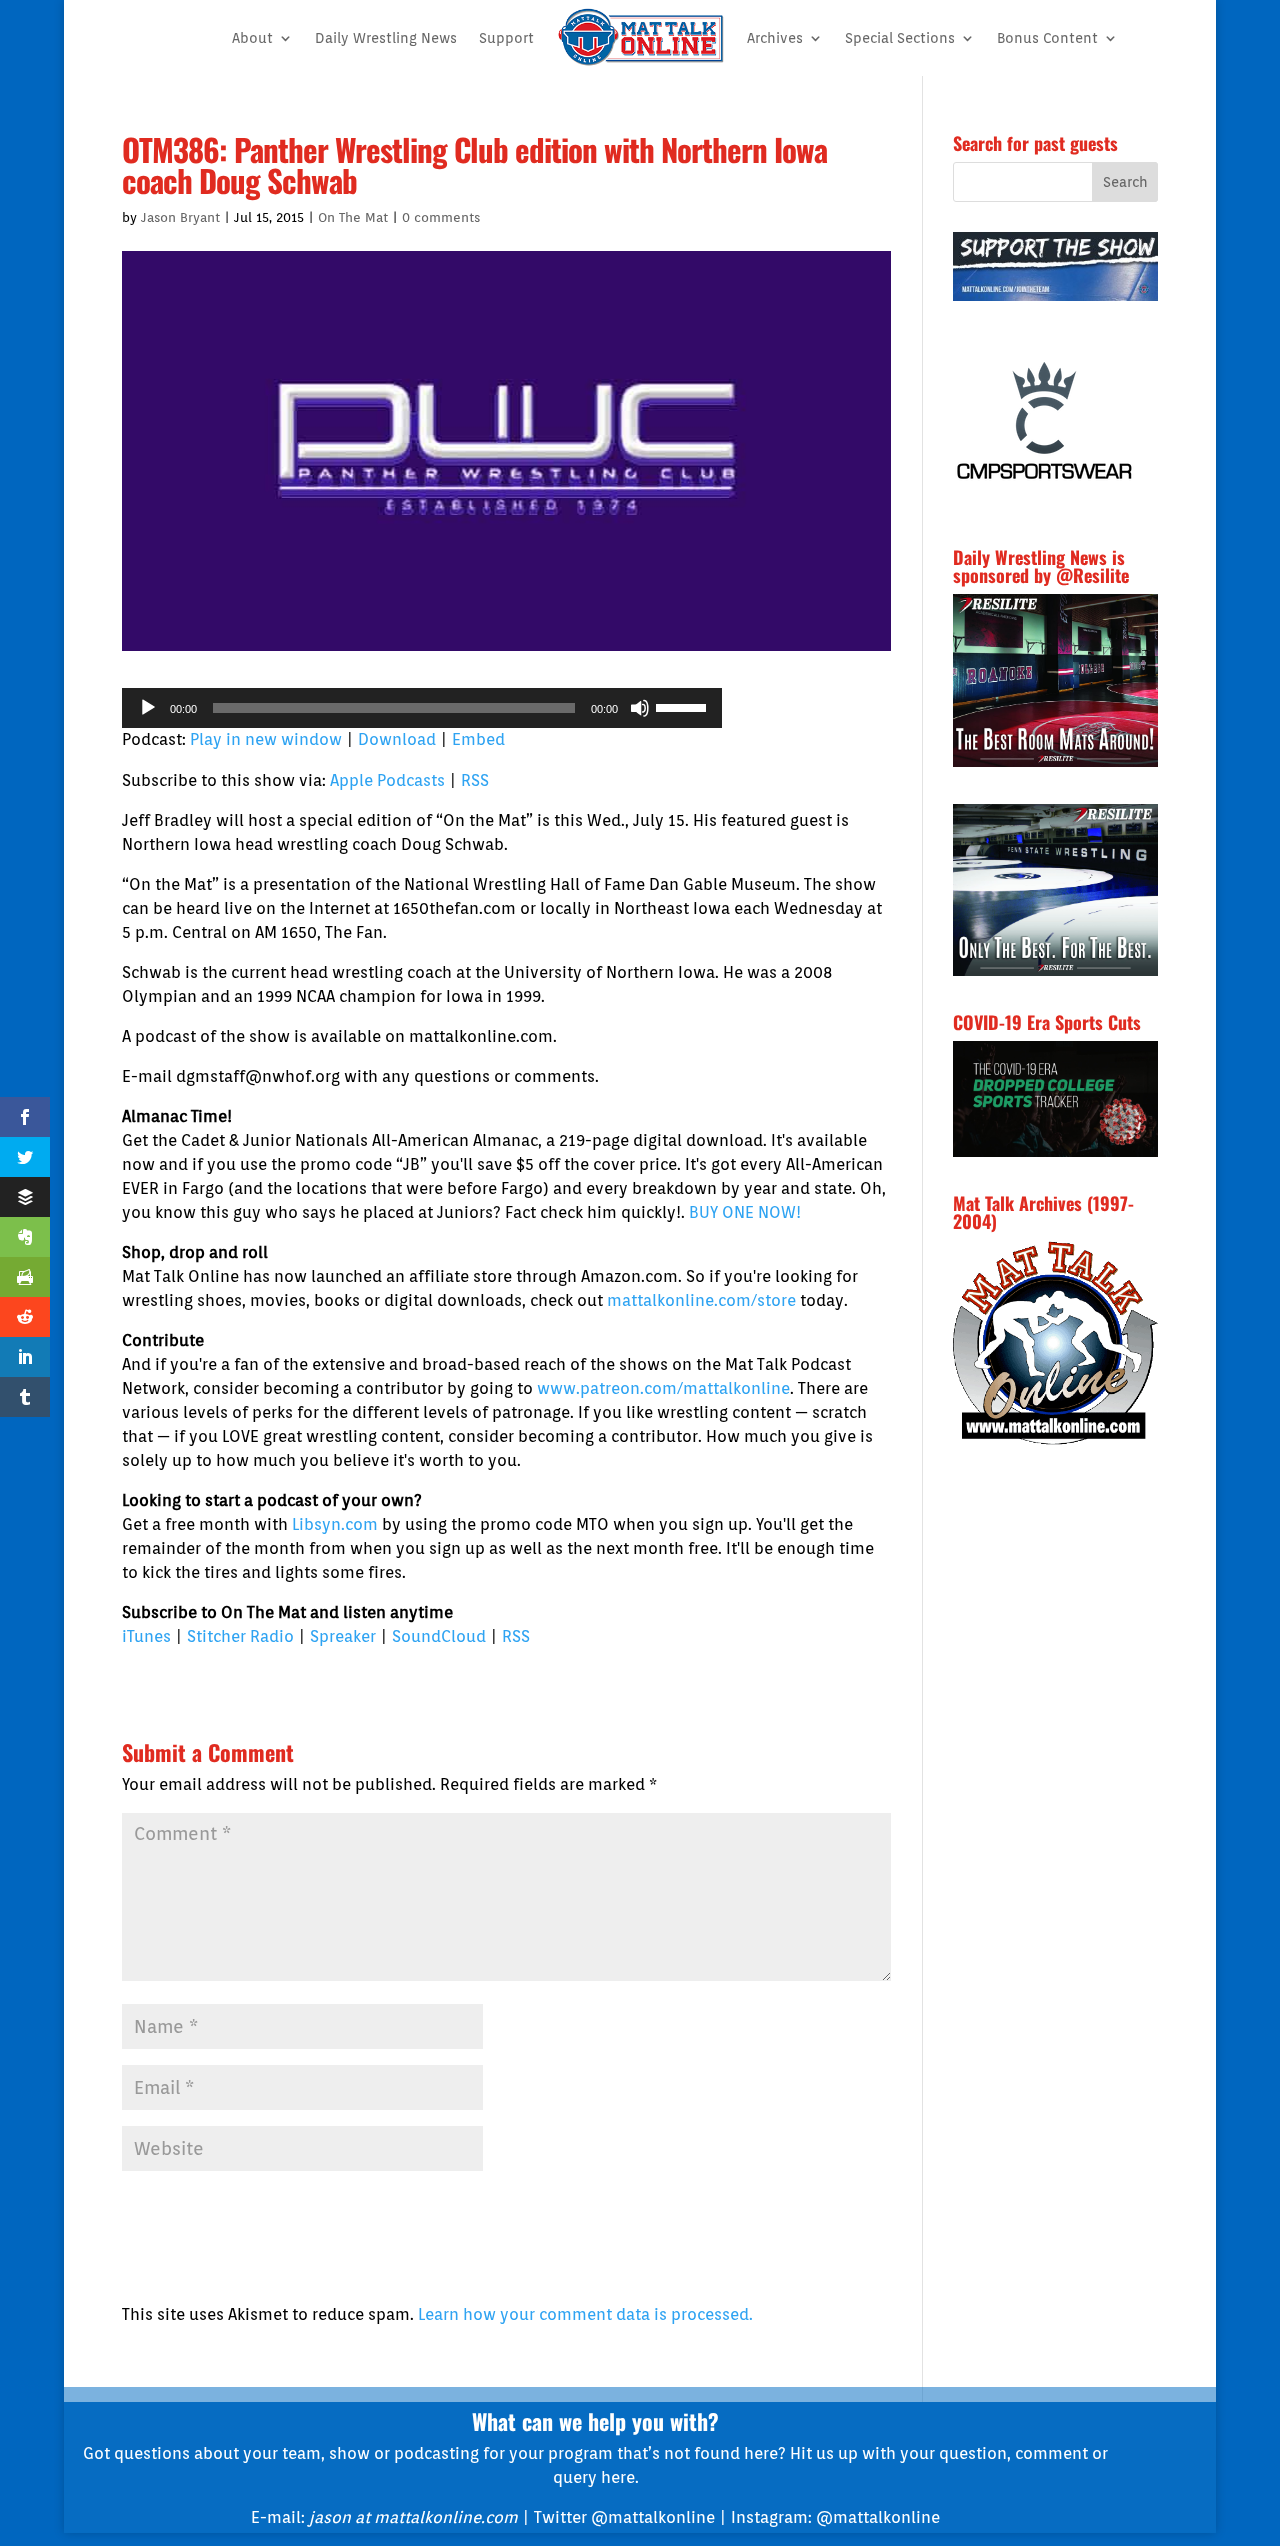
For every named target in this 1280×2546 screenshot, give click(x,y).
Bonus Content (1047, 38)
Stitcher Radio (240, 1636)
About (252, 38)
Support (506, 38)
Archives (775, 38)
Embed (478, 739)
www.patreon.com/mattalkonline (663, 1388)
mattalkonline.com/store (701, 1300)
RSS (475, 780)
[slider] (684, 706)
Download (397, 739)
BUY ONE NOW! (745, 1212)
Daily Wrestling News (386, 38)
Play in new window (266, 739)
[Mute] (640, 708)
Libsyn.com (335, 1524)
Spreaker (343, 1636)
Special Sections (900, 38)
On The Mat (353, 217)
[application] (422, 708)
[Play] (148, 708)
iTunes (146, 1636)
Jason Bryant (180, 217)
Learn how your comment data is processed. (585, 2314)
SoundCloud (439, 1636)
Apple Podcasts (387, 780)
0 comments (441, 217)
